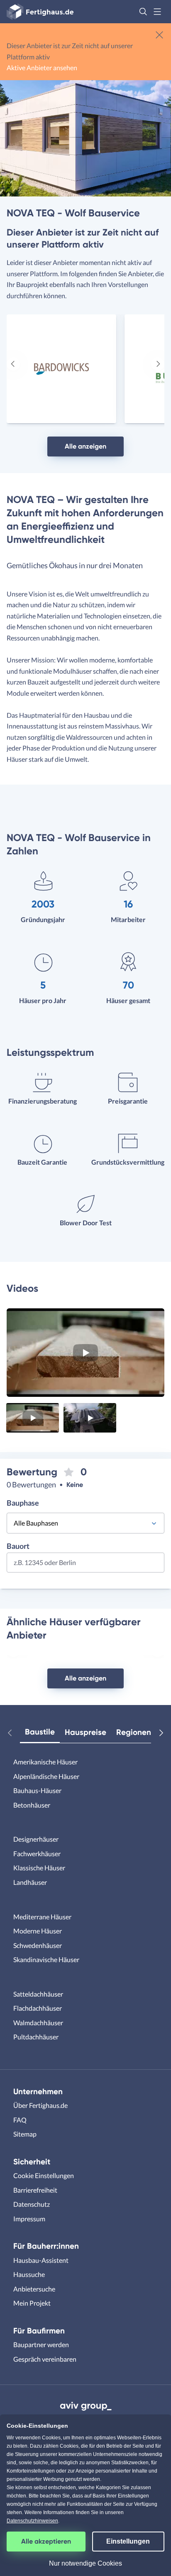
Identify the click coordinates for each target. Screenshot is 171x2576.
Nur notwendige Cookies (85, 2563)
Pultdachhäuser (36, 2037)
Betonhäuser (32, 1805)
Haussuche (29, 2274)
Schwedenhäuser (38, 1945)
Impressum (29, 2219)
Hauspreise (85, 1732)
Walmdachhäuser (38, 2023)
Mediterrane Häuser (42, 1917)
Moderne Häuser (38, 1931)
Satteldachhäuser (38, 1994)
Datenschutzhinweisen (32, 2521)
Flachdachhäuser (38, 2008)
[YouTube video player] (85, 1353)
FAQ (20, 2120)
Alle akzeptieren (46, 2541)
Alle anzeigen (85, 446)
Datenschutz (32, 2204)
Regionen (134, 1732)
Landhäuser (30, 1882)
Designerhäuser (36, 1839)
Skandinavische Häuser (46, 1959)
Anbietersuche (34, 2289)
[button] (143, 12)
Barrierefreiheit (35, 2190)
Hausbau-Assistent (41, 2260)
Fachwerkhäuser (37, 1853)
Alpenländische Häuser (46, 1776)
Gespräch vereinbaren (45, 2359)
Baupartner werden (41, 2344)
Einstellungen (128, 2541)
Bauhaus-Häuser (37, 1790)
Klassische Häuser (39, 1868)
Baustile (40, 1732)
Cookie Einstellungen (44, 2175)
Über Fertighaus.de (40, 2105)
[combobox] (85, 1565)
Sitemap (25, 2134)
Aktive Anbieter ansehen (42, 67)
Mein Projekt (32, 2303)
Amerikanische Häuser (45, 1762)
